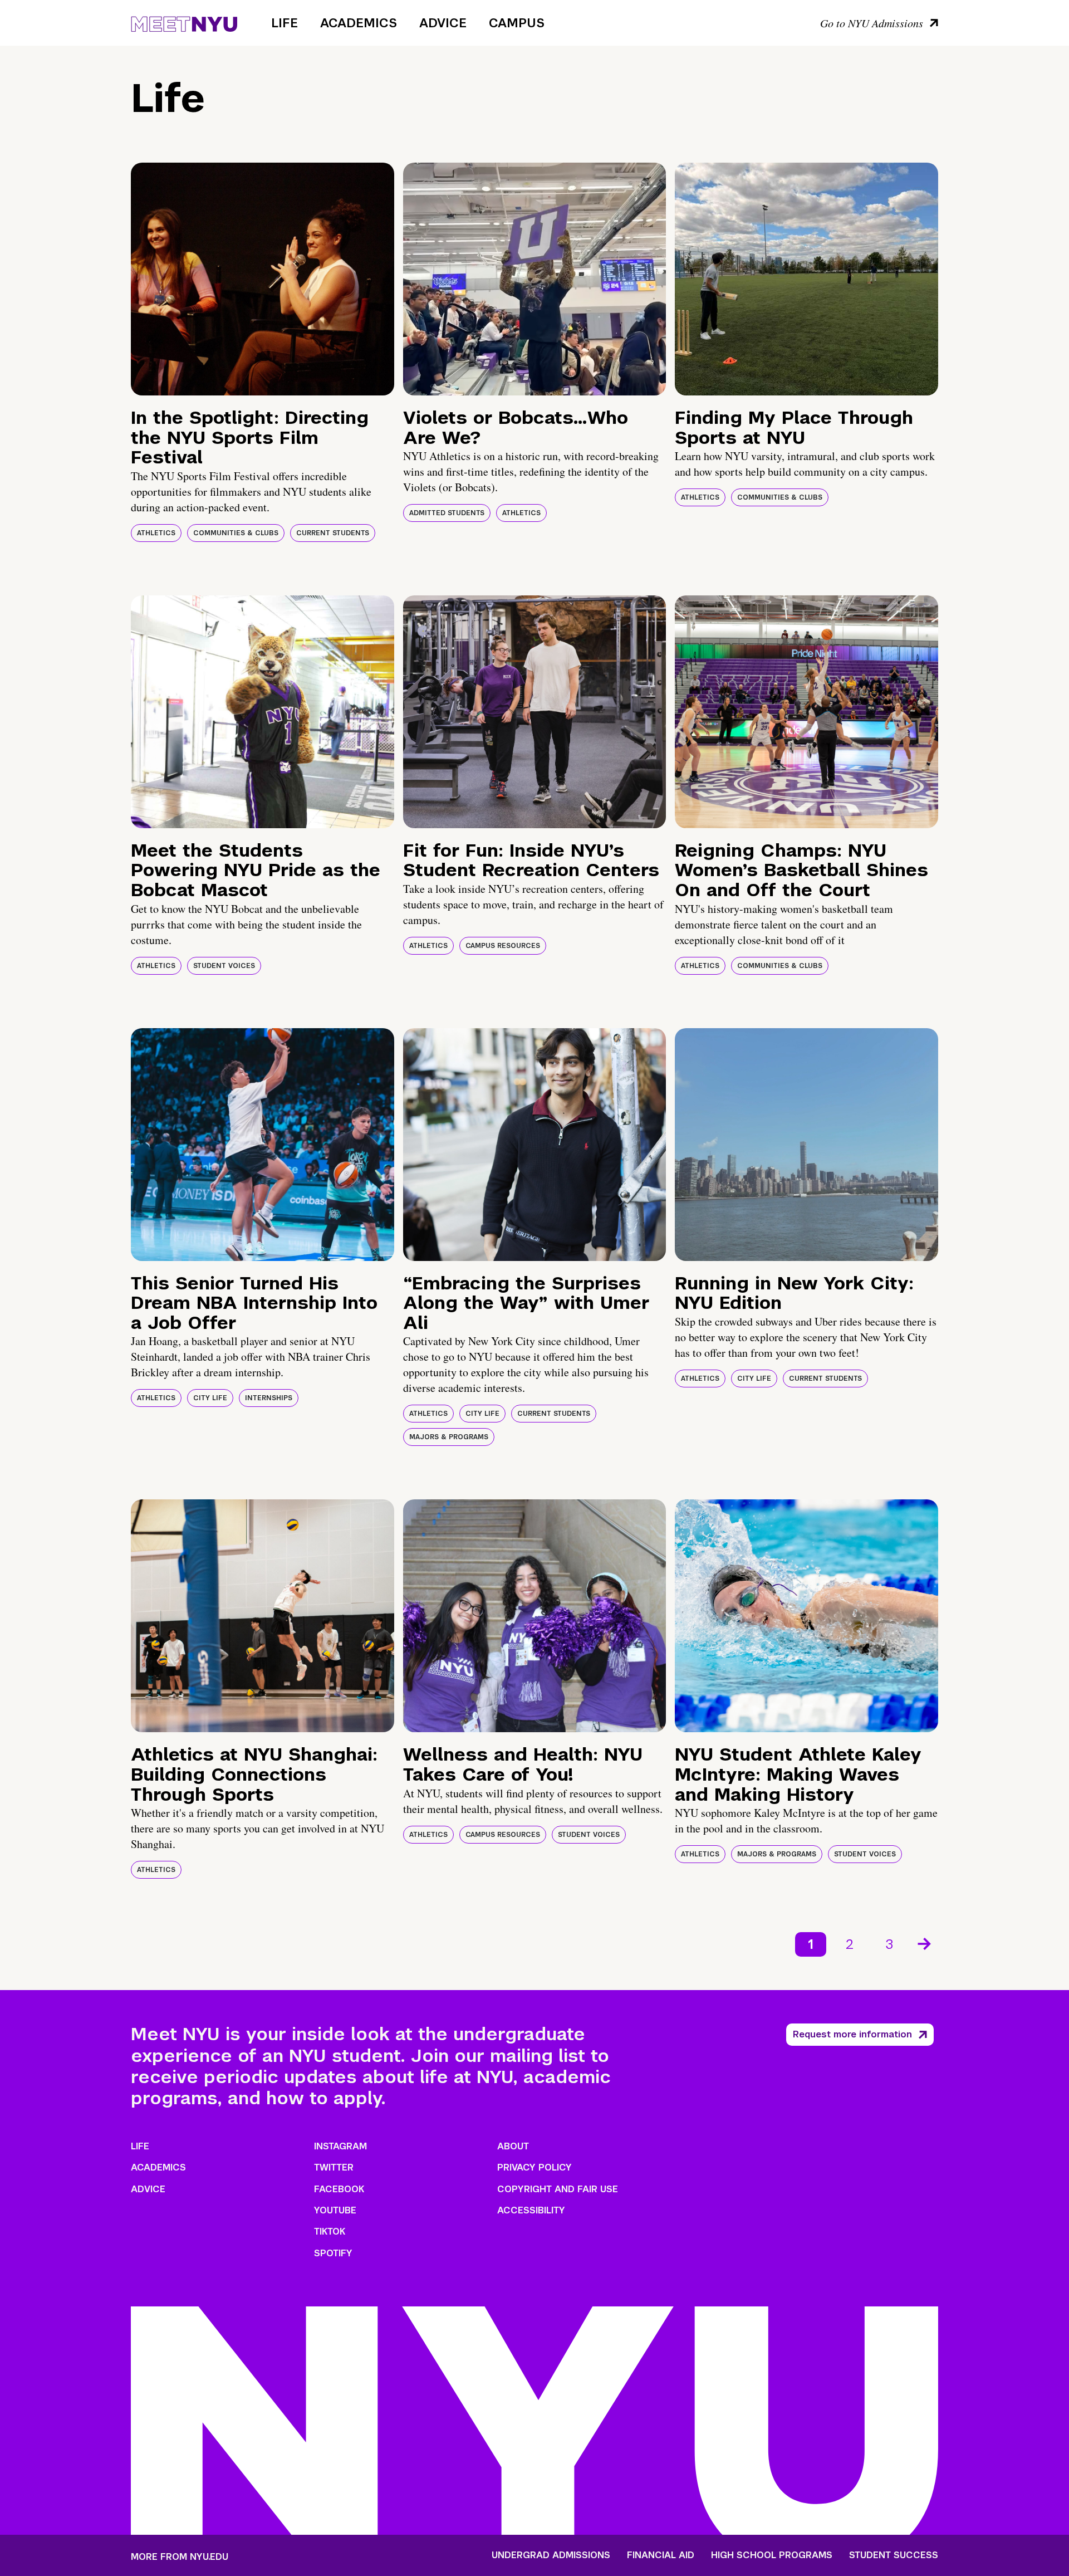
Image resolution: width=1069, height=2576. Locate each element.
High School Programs (772, 2555)
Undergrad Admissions (551, 2555)
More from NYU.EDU (180, 2557)
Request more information (852, 2034)
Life (285, 23)
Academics (359, 23)
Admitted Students (447, 513)
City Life (210, 1398)
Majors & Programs (449, 1437)
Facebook (339, 2189)
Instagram (340, 2146)
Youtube (335, 2210)
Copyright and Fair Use (558, 2189)
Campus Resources (503, 946)
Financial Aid (661, 2555)
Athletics (156, 533)
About (513, 2146)
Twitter (334, 2167)
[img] (263, 279)
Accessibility (531, 2210)
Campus (517, 23)
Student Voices (224, 966)
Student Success (894, 2555)
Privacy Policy (534, 2167)
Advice (443, 23)
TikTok (330, 2232)
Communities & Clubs (236, 533)
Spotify (333, 2253)
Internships (269, 1398)
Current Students (333, 533)
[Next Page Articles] (925, 1943)
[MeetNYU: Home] (184, 22)
